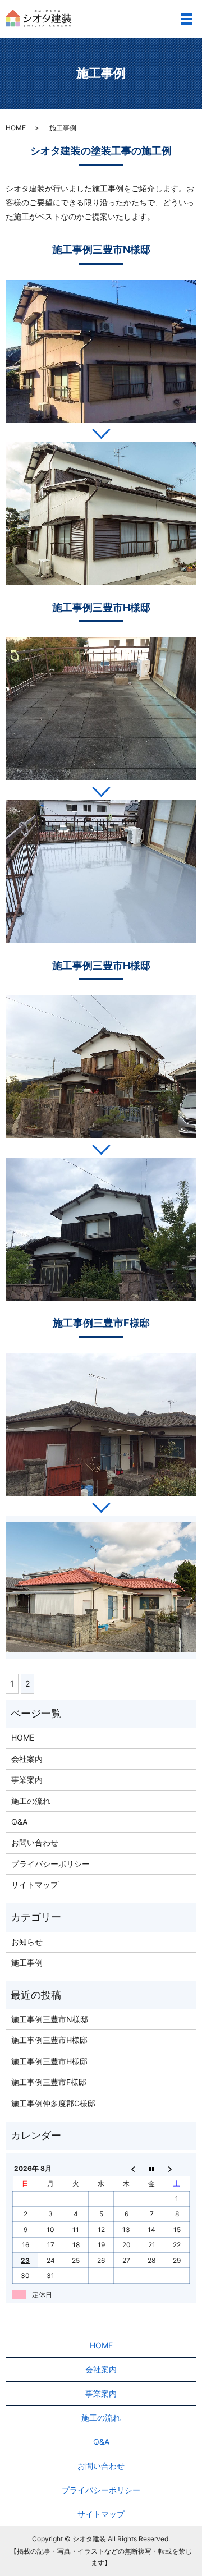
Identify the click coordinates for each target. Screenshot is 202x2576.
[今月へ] (152, 2169)
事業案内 (27, 1780)
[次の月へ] (177, 2169)
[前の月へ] (127, 2169)
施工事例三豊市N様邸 (50, 2019)
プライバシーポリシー (50, 1864)
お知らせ (27, 1942)
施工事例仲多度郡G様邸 (53, 2103)
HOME (16, 128)
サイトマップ (35, 1884)
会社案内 (27, 1759)
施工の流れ (31, 1801)
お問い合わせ (35, 1842)
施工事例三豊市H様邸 (49, 2040)
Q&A (19, 1822)
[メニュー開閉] (186, 19)
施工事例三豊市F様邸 (49, 2082)
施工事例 (27, 1962)
